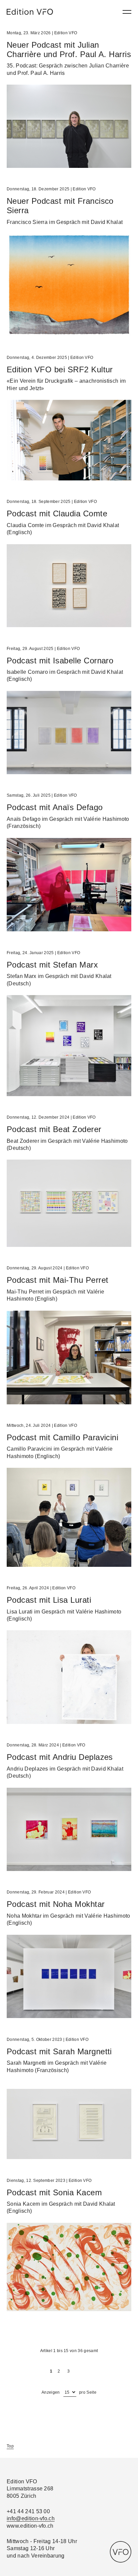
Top (10, 2446)
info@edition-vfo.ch (31, 2518)
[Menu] (127, 12)
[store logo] (30, 12)
